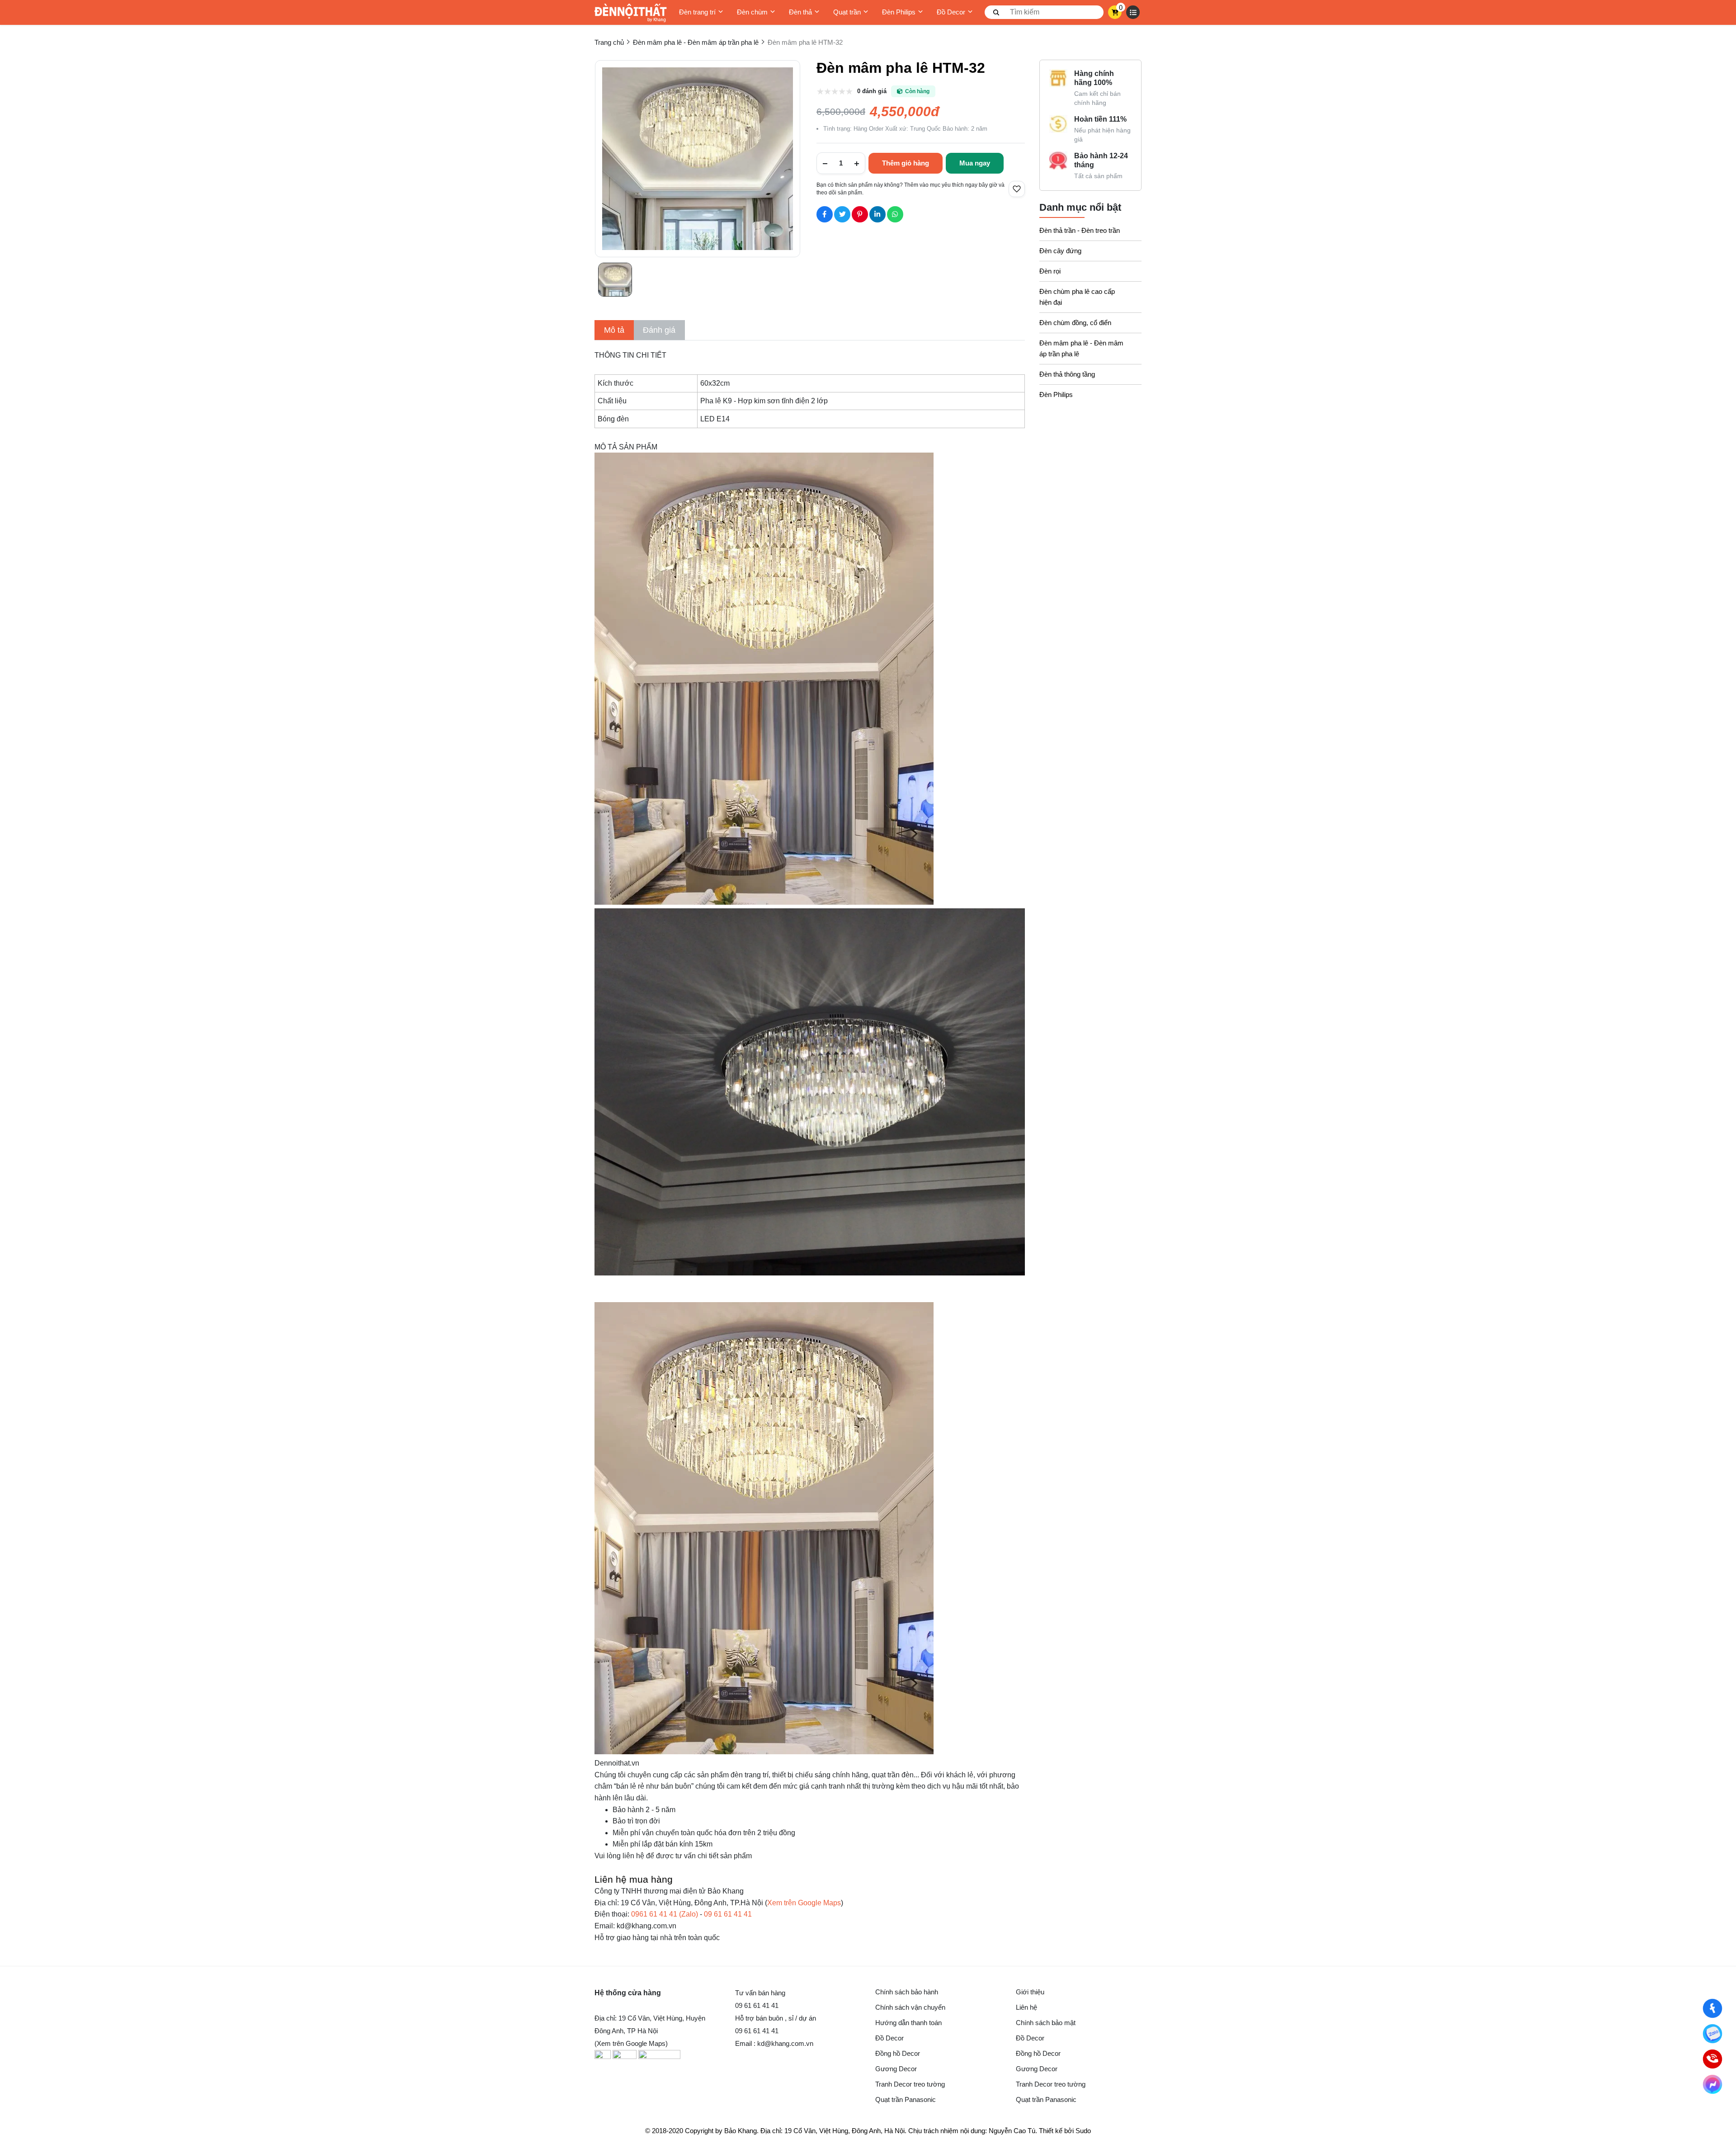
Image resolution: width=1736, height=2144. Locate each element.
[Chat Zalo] (1712, 2034)
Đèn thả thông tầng (1067, 374)
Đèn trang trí (697, 12)
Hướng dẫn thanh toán (908, 2023)
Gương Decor (896, 2069)
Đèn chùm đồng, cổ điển (1075, 323)
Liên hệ (1026, 2007)
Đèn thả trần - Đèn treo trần (1080, 230)
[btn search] (996, 12)
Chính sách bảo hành (907, 1992)
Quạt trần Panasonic (906, 2099)
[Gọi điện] (1712, 2059)
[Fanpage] (1712, 2008)
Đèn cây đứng (1060, 251)
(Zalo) (665, 1914)
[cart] (1115, 12)
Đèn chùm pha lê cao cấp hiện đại (1077, 297)
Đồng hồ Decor (898, 2053)
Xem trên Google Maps (804, 1903)
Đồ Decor (951, 12)
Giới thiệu (1030, 1992)
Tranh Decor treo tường (910, 2084)
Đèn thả (800, 12)
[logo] (631, 12)
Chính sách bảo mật (1046, 2023)
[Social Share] (825, 214)
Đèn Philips (899, 12)
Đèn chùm (752, 12)
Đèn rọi (1050, 271)
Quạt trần (847, 12)
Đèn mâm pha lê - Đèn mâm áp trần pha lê (1081, 348)
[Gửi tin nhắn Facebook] (1712, 2084)
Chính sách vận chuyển (910, 2007)
